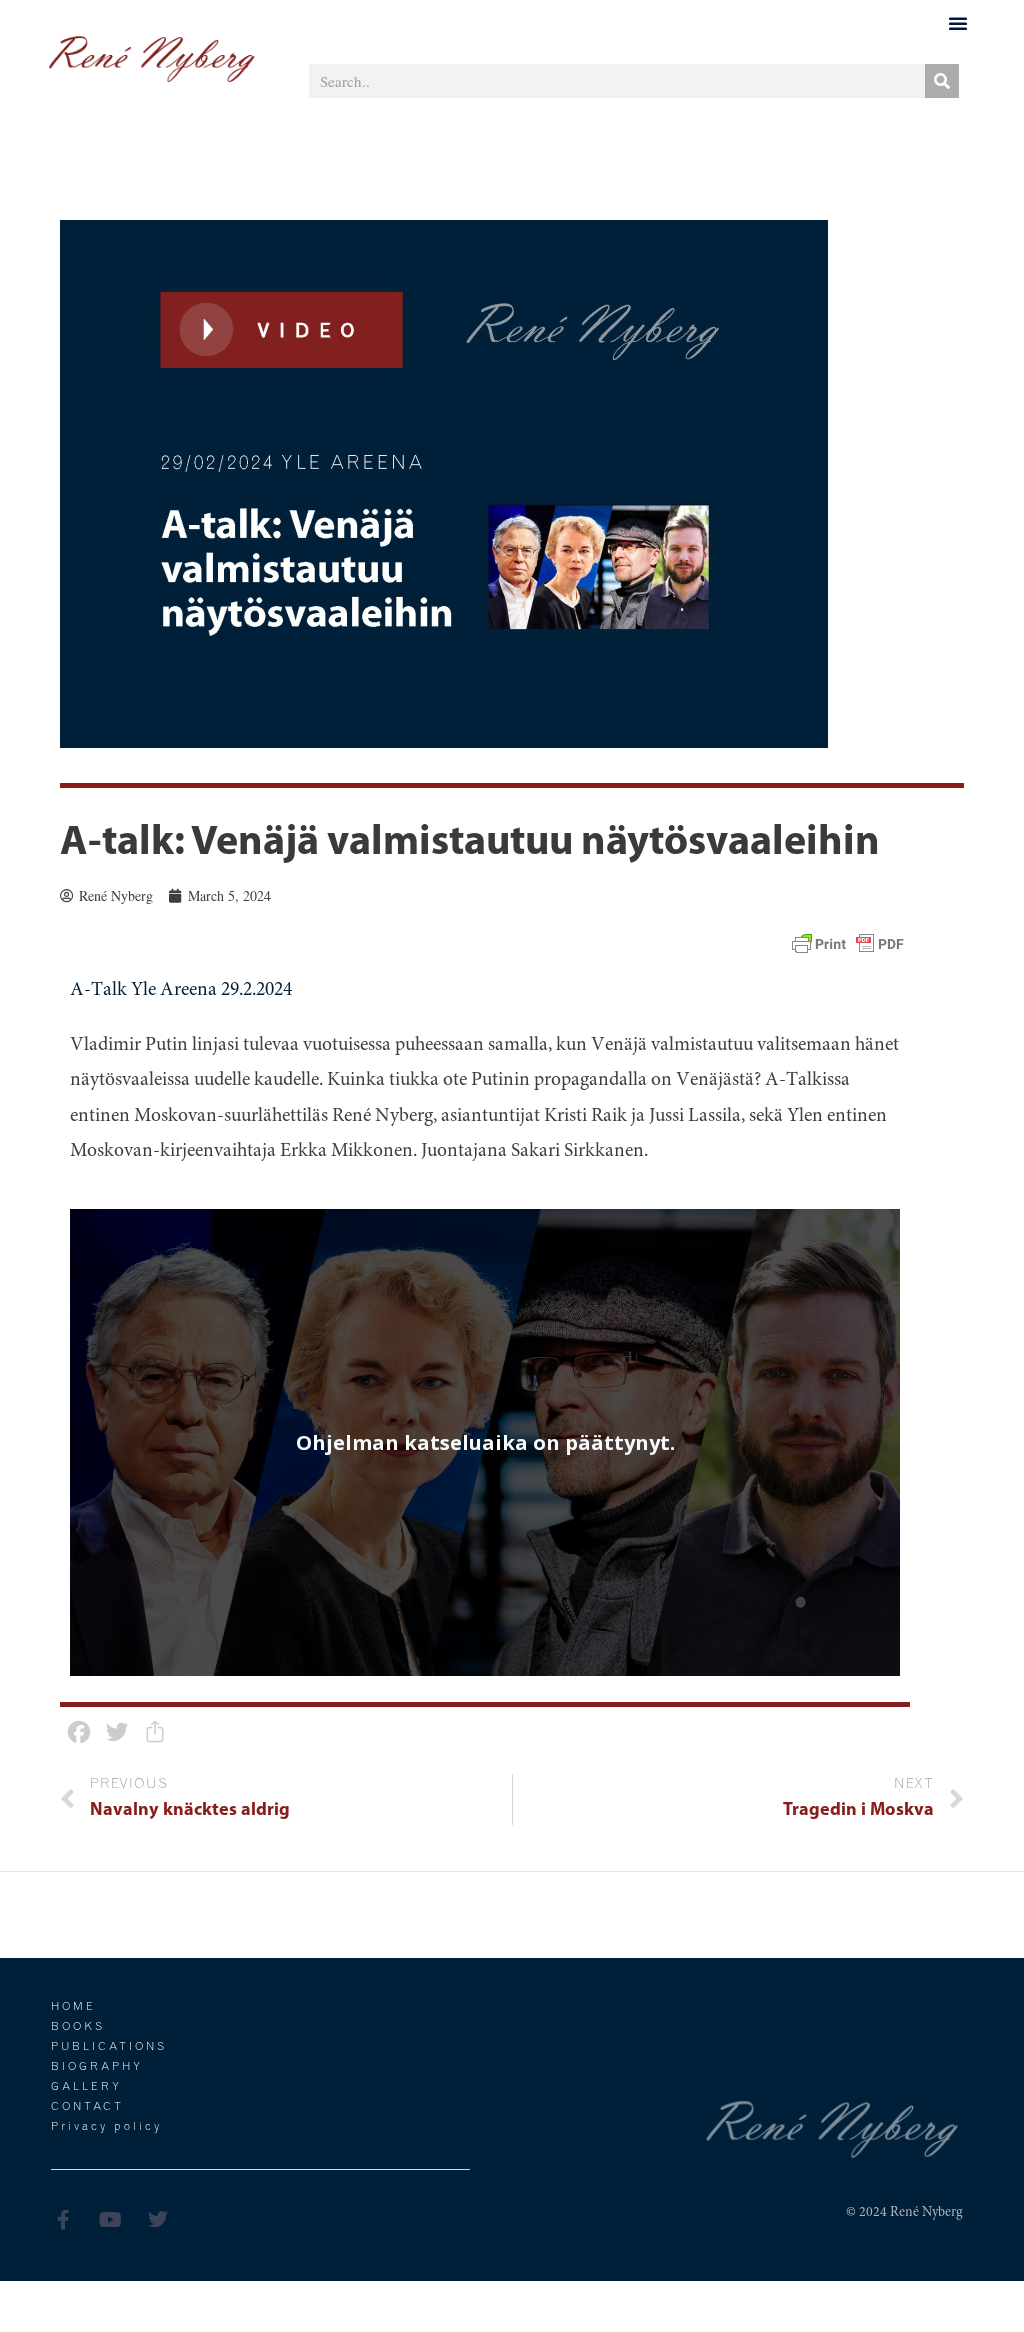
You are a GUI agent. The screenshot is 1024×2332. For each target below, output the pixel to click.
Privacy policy (106, 2127)
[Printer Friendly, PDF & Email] (848, 944)
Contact (87, 2107)
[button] (958, 23)
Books (78, 2027)
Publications (109, 2047)
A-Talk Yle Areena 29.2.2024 (181, 990)
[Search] (942, 81)
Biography (97, 2067)
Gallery (86, 2087)
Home (73, 2007)
